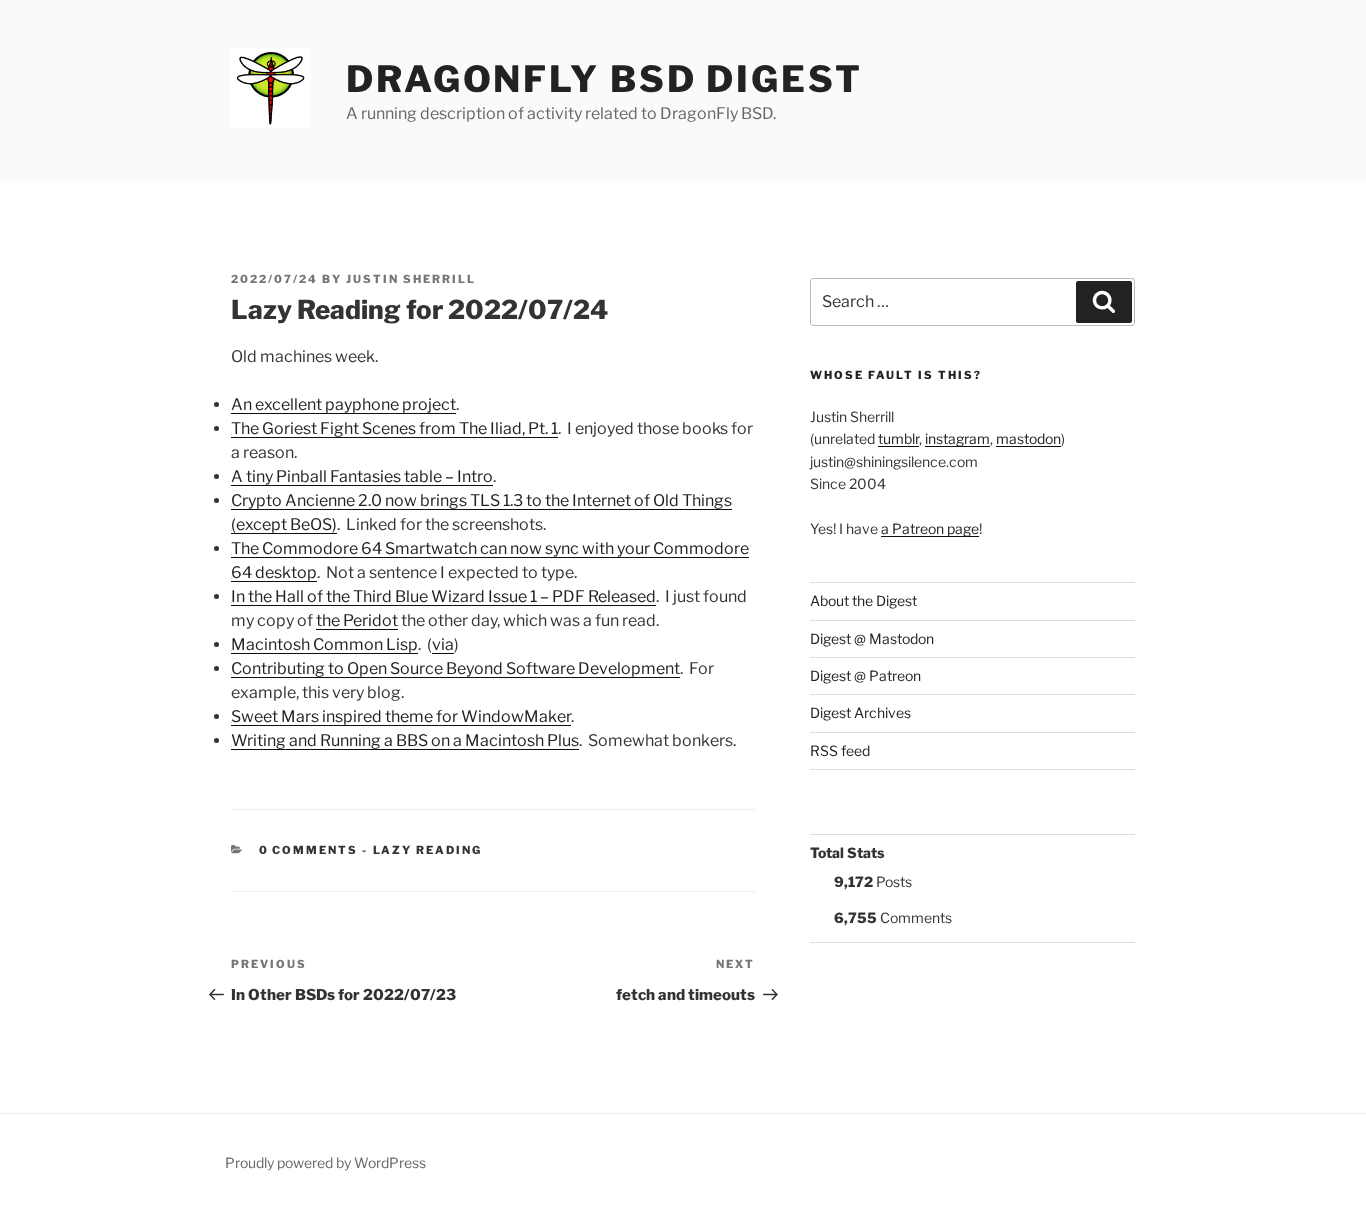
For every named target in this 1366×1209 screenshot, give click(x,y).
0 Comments (309, 850)
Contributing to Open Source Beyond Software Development (455, 668)
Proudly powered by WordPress (325, 1162)
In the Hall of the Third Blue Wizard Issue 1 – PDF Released (443, 596)
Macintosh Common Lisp (324, 644)
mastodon (1028, 438)
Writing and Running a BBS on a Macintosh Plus (405, 740)
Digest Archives (860, 712)
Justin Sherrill (411, 279)
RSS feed (840, 750)
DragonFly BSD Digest (604, 79)
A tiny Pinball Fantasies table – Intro (362, 476)
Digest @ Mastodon (872, 638)
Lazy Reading (428, 850)
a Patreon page (930, 528)
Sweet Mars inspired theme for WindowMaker (401, 716)
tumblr (898, 438)
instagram (957, 438)
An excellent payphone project (343, 404)
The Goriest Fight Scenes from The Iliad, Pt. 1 (394, 428)
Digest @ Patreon (865, 675)
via (443, 644)
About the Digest (863, 600)
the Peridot (357, 620)
